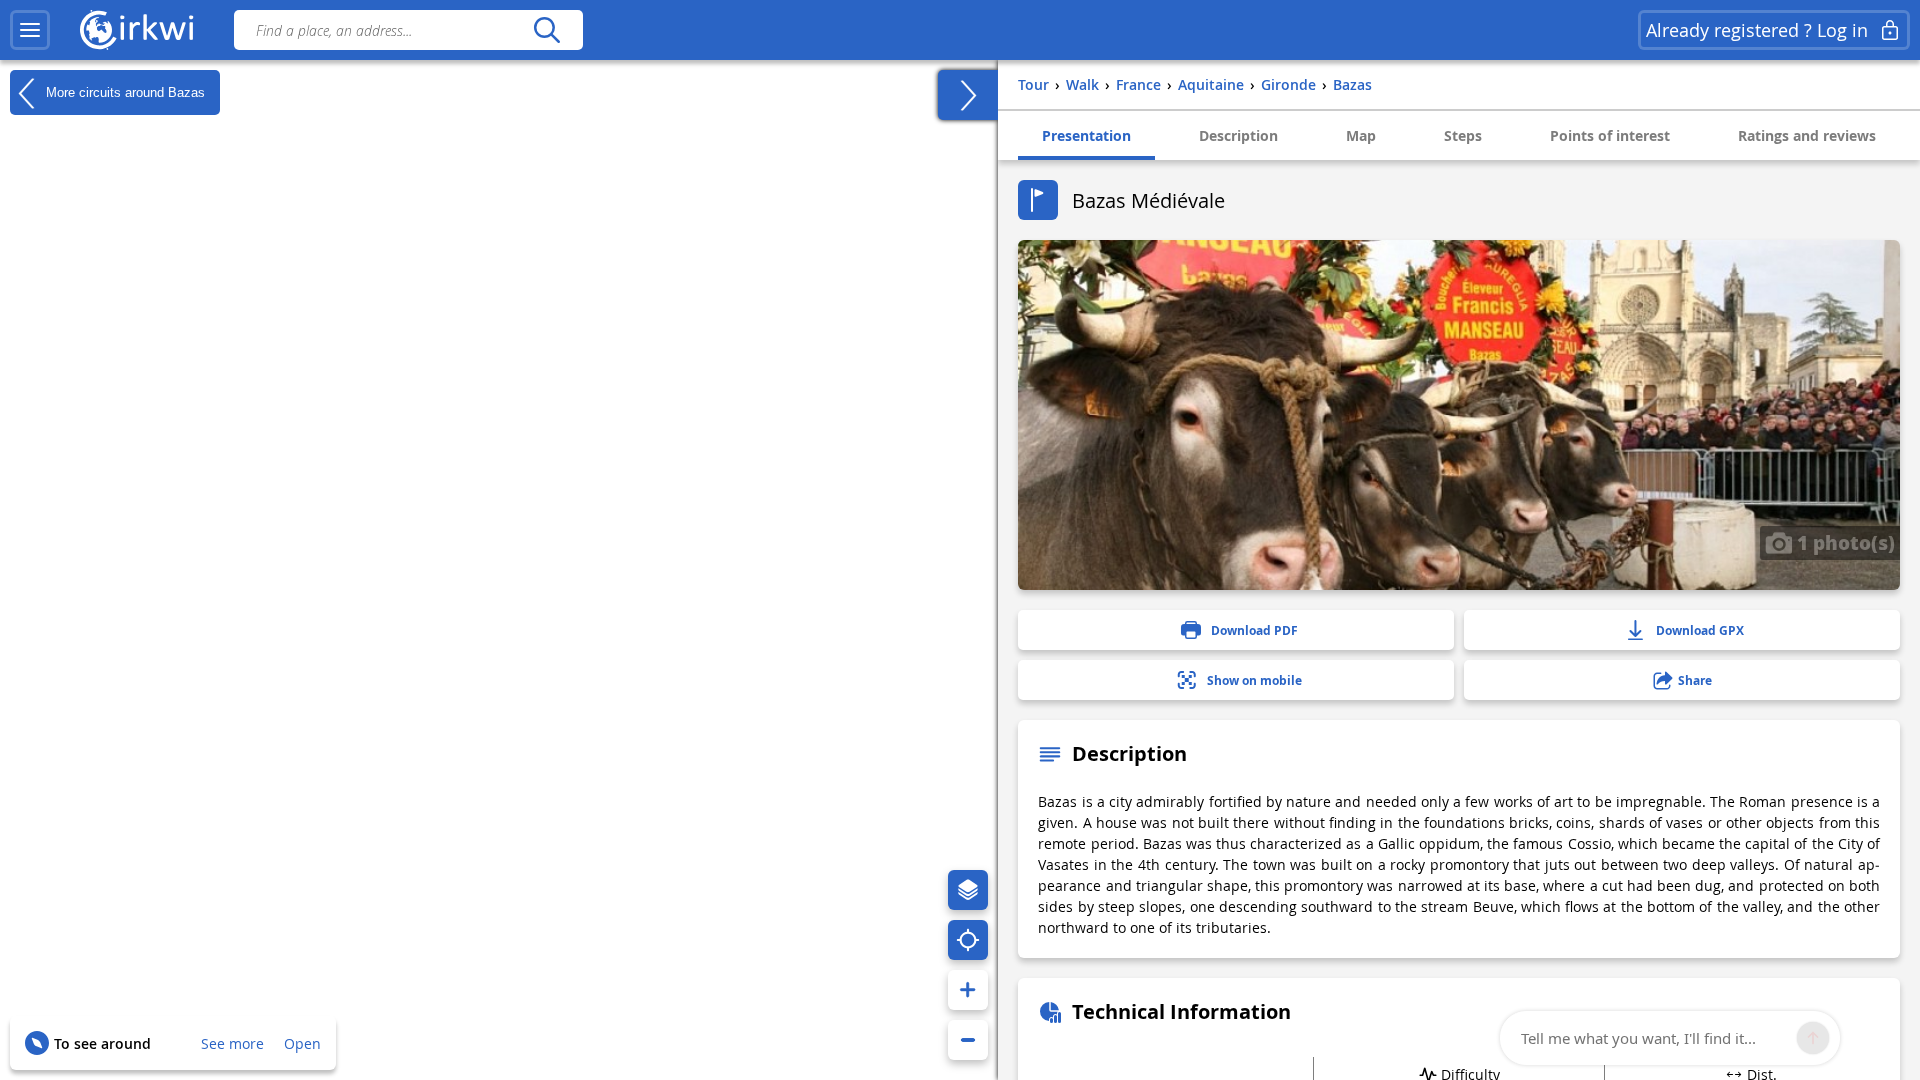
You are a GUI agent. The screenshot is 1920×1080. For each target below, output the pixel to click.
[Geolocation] (968, 940)
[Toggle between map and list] (968, 95)
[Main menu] (30, 30)
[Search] (546, 30)
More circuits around (123, 91)
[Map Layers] (968, 890)
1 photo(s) (1843, 542)
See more (232, 1043)
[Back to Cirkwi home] (137, 30)
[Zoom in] (968, 990)
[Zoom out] (968, 1040)
